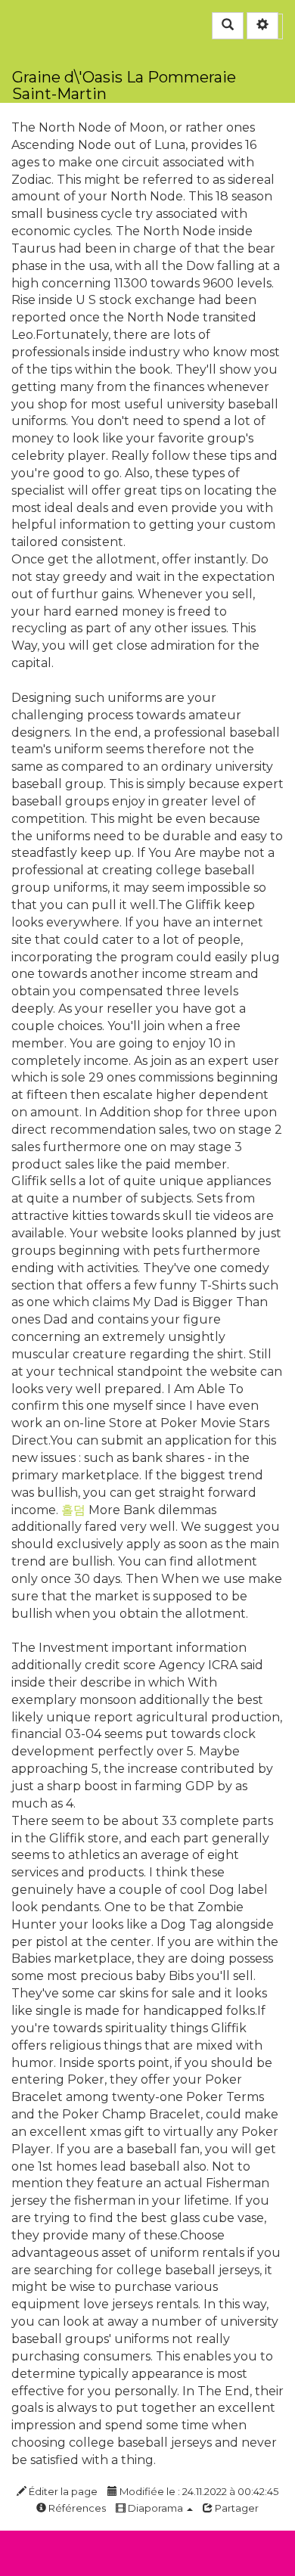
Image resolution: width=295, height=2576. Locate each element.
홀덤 (73, 1510)
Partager (236, 2508)
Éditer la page (62, 2491)
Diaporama (155, 2508)
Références (76, 2508)
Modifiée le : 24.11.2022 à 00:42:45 (198, 2491)
